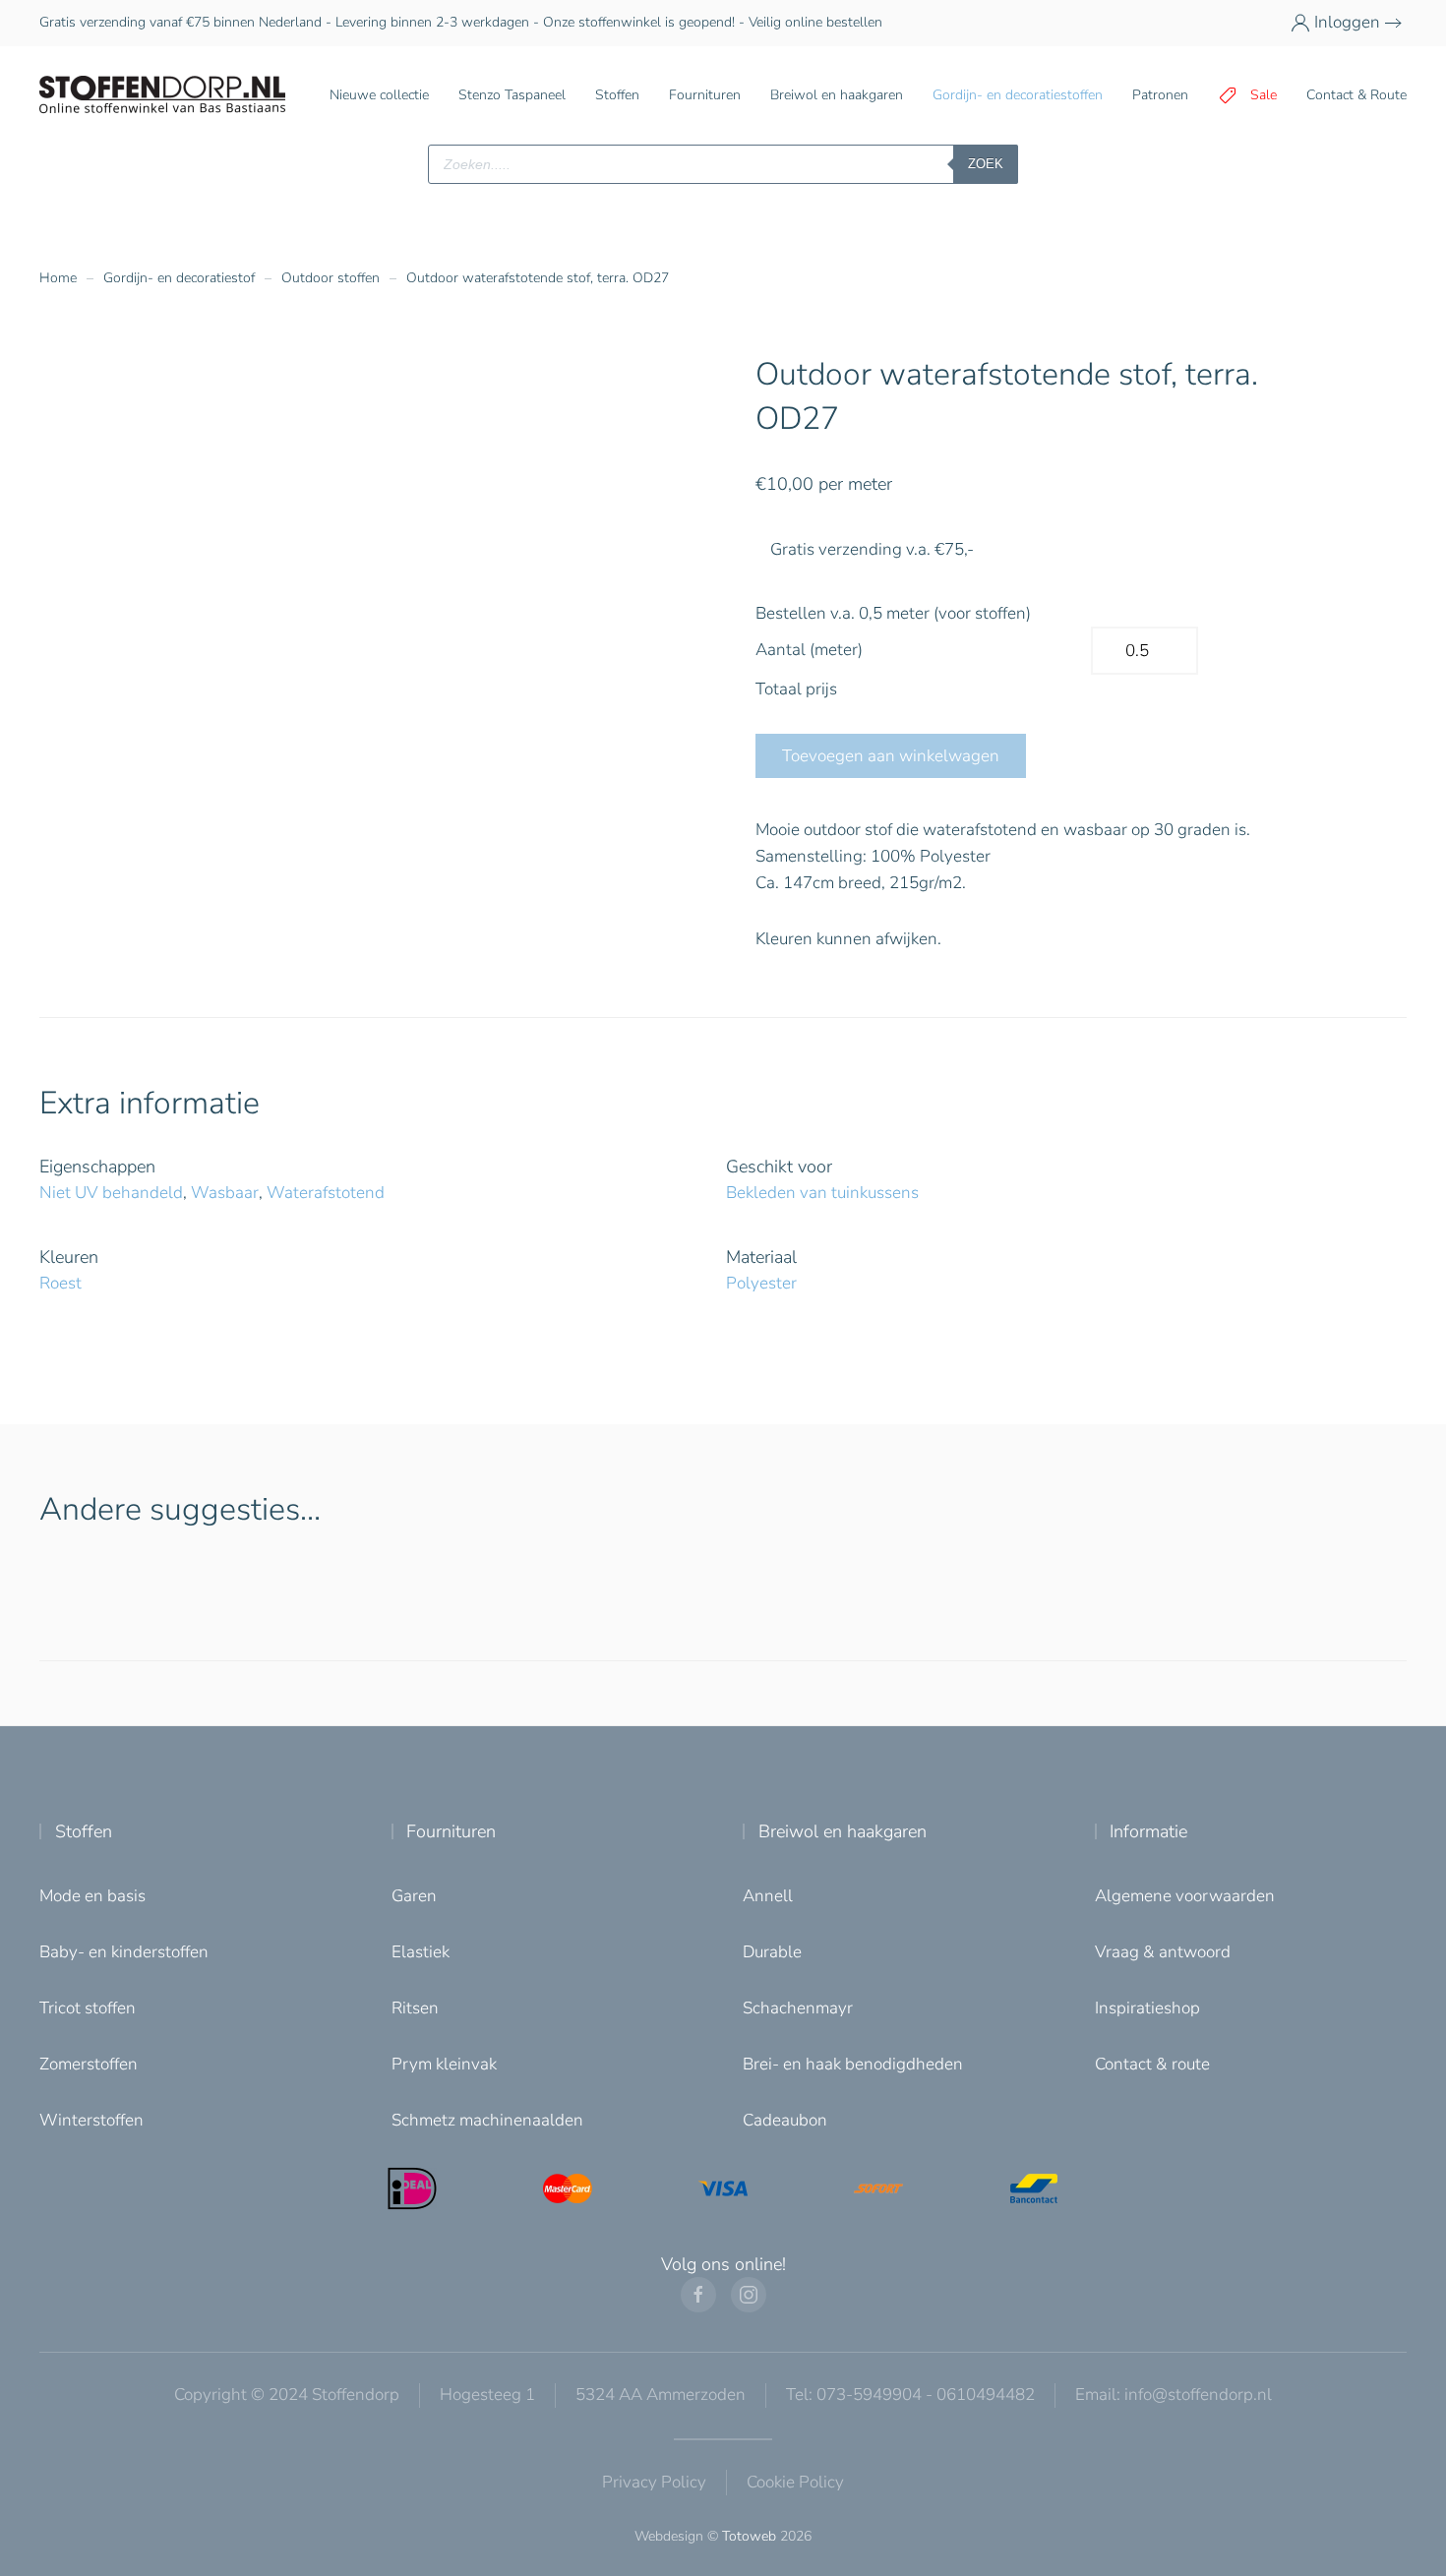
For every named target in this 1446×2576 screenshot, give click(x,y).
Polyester (761, 1283)
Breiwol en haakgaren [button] (837, 95)
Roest (60, 1283)
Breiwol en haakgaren (843, 1831)
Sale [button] (1264, 95)
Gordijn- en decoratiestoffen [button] (1018, 95)
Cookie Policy (795, 2482)
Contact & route (1152, 2064)
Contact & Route (1356, 95)
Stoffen (84, 1831)
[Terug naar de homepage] (162, 95)
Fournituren (451, 1831)
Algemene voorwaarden (1185, 1896)
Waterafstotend (326, 1193)
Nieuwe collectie (379, 95)
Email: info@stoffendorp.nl (1174, 2395)
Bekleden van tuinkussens (822, 1193)
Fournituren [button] (705, 95)
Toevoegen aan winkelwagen (891, 756)
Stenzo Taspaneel (512, 95)
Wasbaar (225, 1193)
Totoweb (749, 2536)
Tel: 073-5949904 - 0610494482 (910, 2395)
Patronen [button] (1160, 95)
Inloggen (1347, 22)
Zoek (986, 164)
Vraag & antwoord (1163, 1952)
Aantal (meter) (809, 650)
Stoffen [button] (617, 95)
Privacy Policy (654, 2482)
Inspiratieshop (1147, 2008)
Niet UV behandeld (111, 1193)
